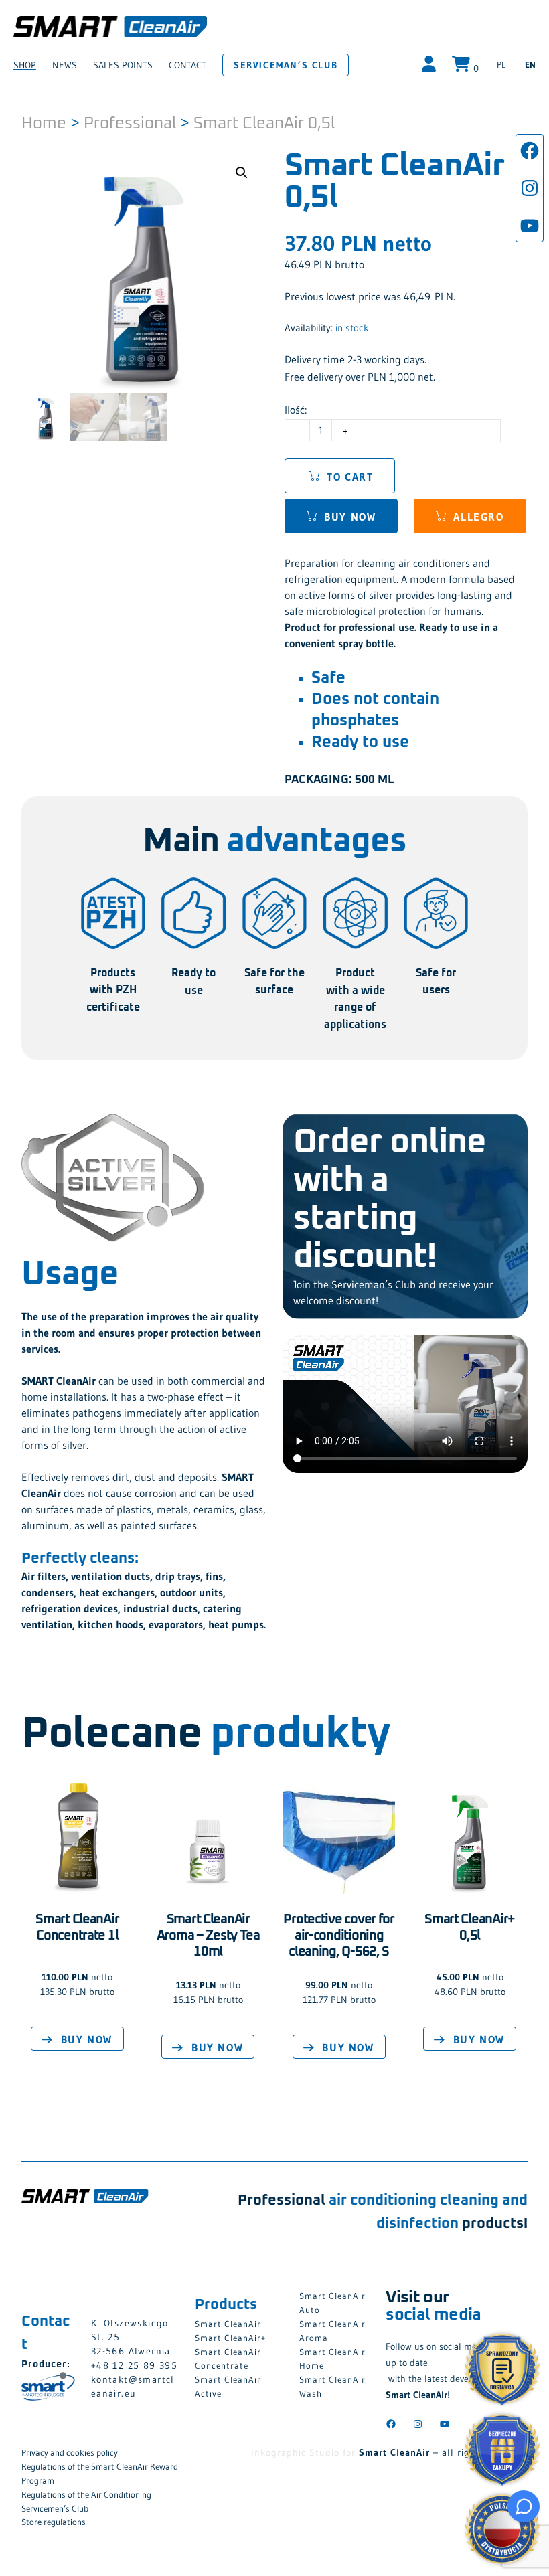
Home (44, 124)
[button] (242, 173)
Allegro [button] (478, 517)
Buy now (350, 517)
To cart (350, 477)
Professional (130, 124)
